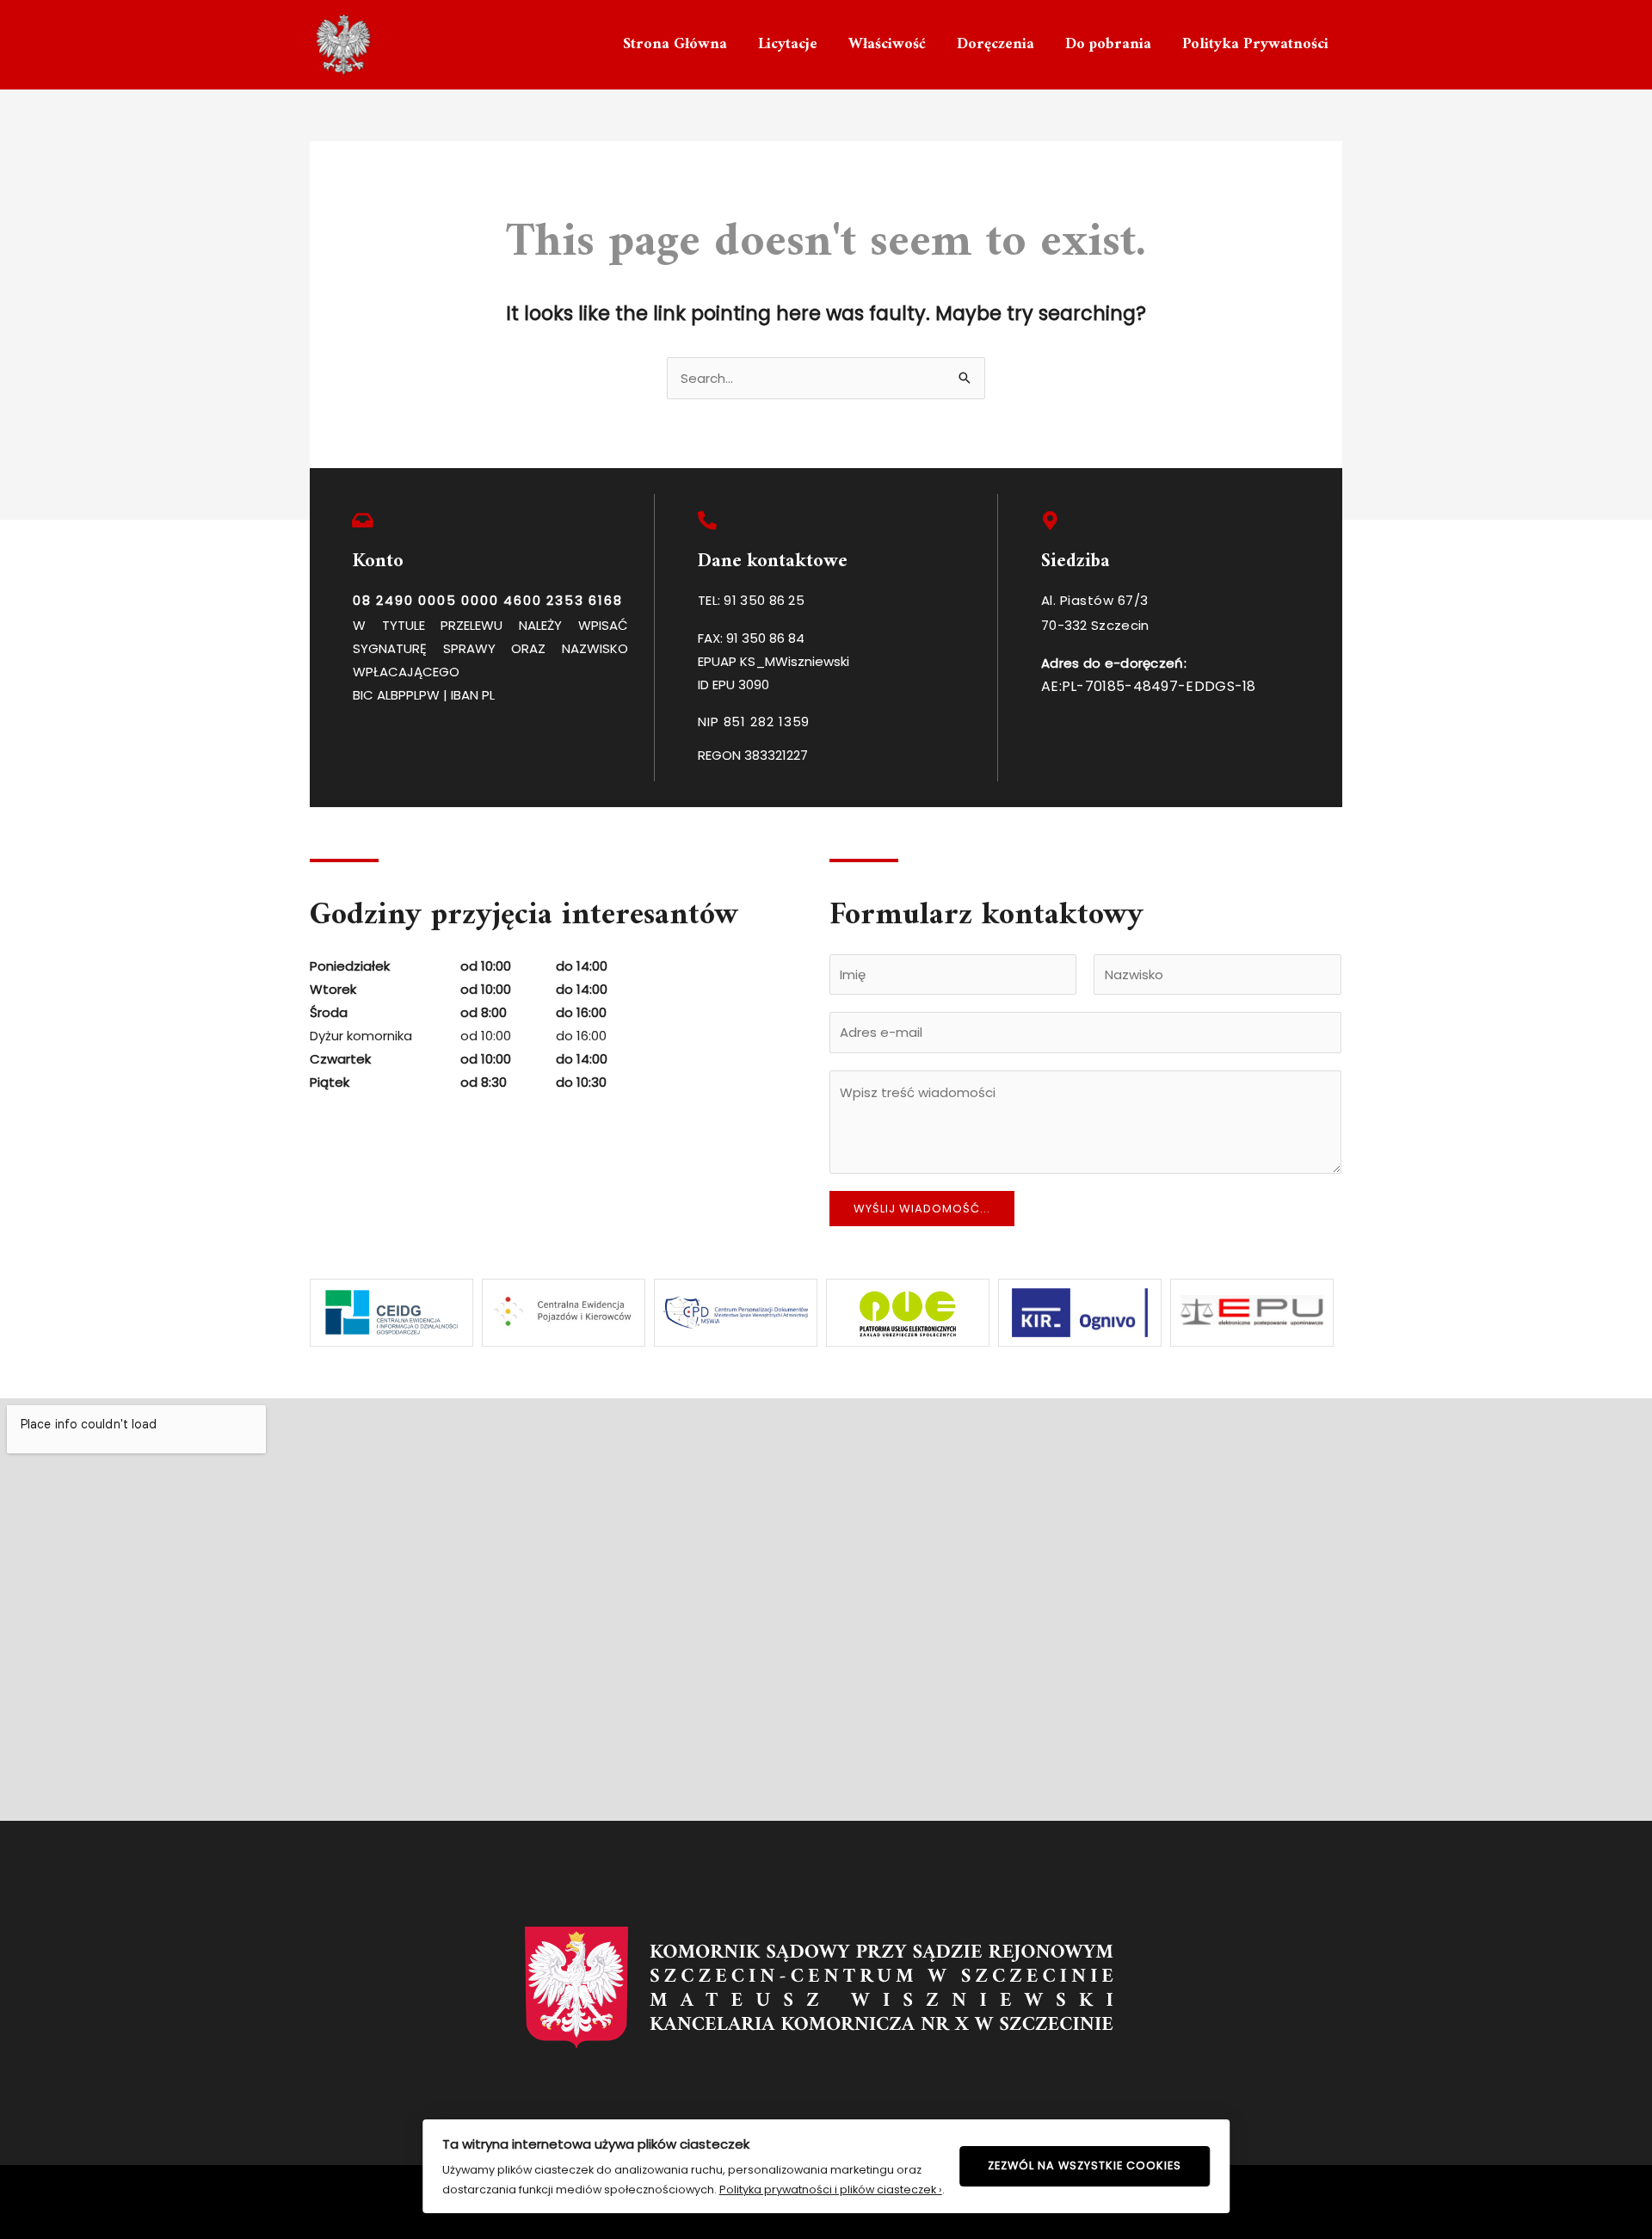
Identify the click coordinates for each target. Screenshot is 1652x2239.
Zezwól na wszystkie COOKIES (1085, 2165)
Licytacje (788, 44)
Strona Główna (675, 44)
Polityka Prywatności (1255, 44)
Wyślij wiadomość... (922, 1209)
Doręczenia (996, 44)
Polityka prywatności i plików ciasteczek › (831, 2190)
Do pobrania (1108, 44)
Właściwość (887, 44)
